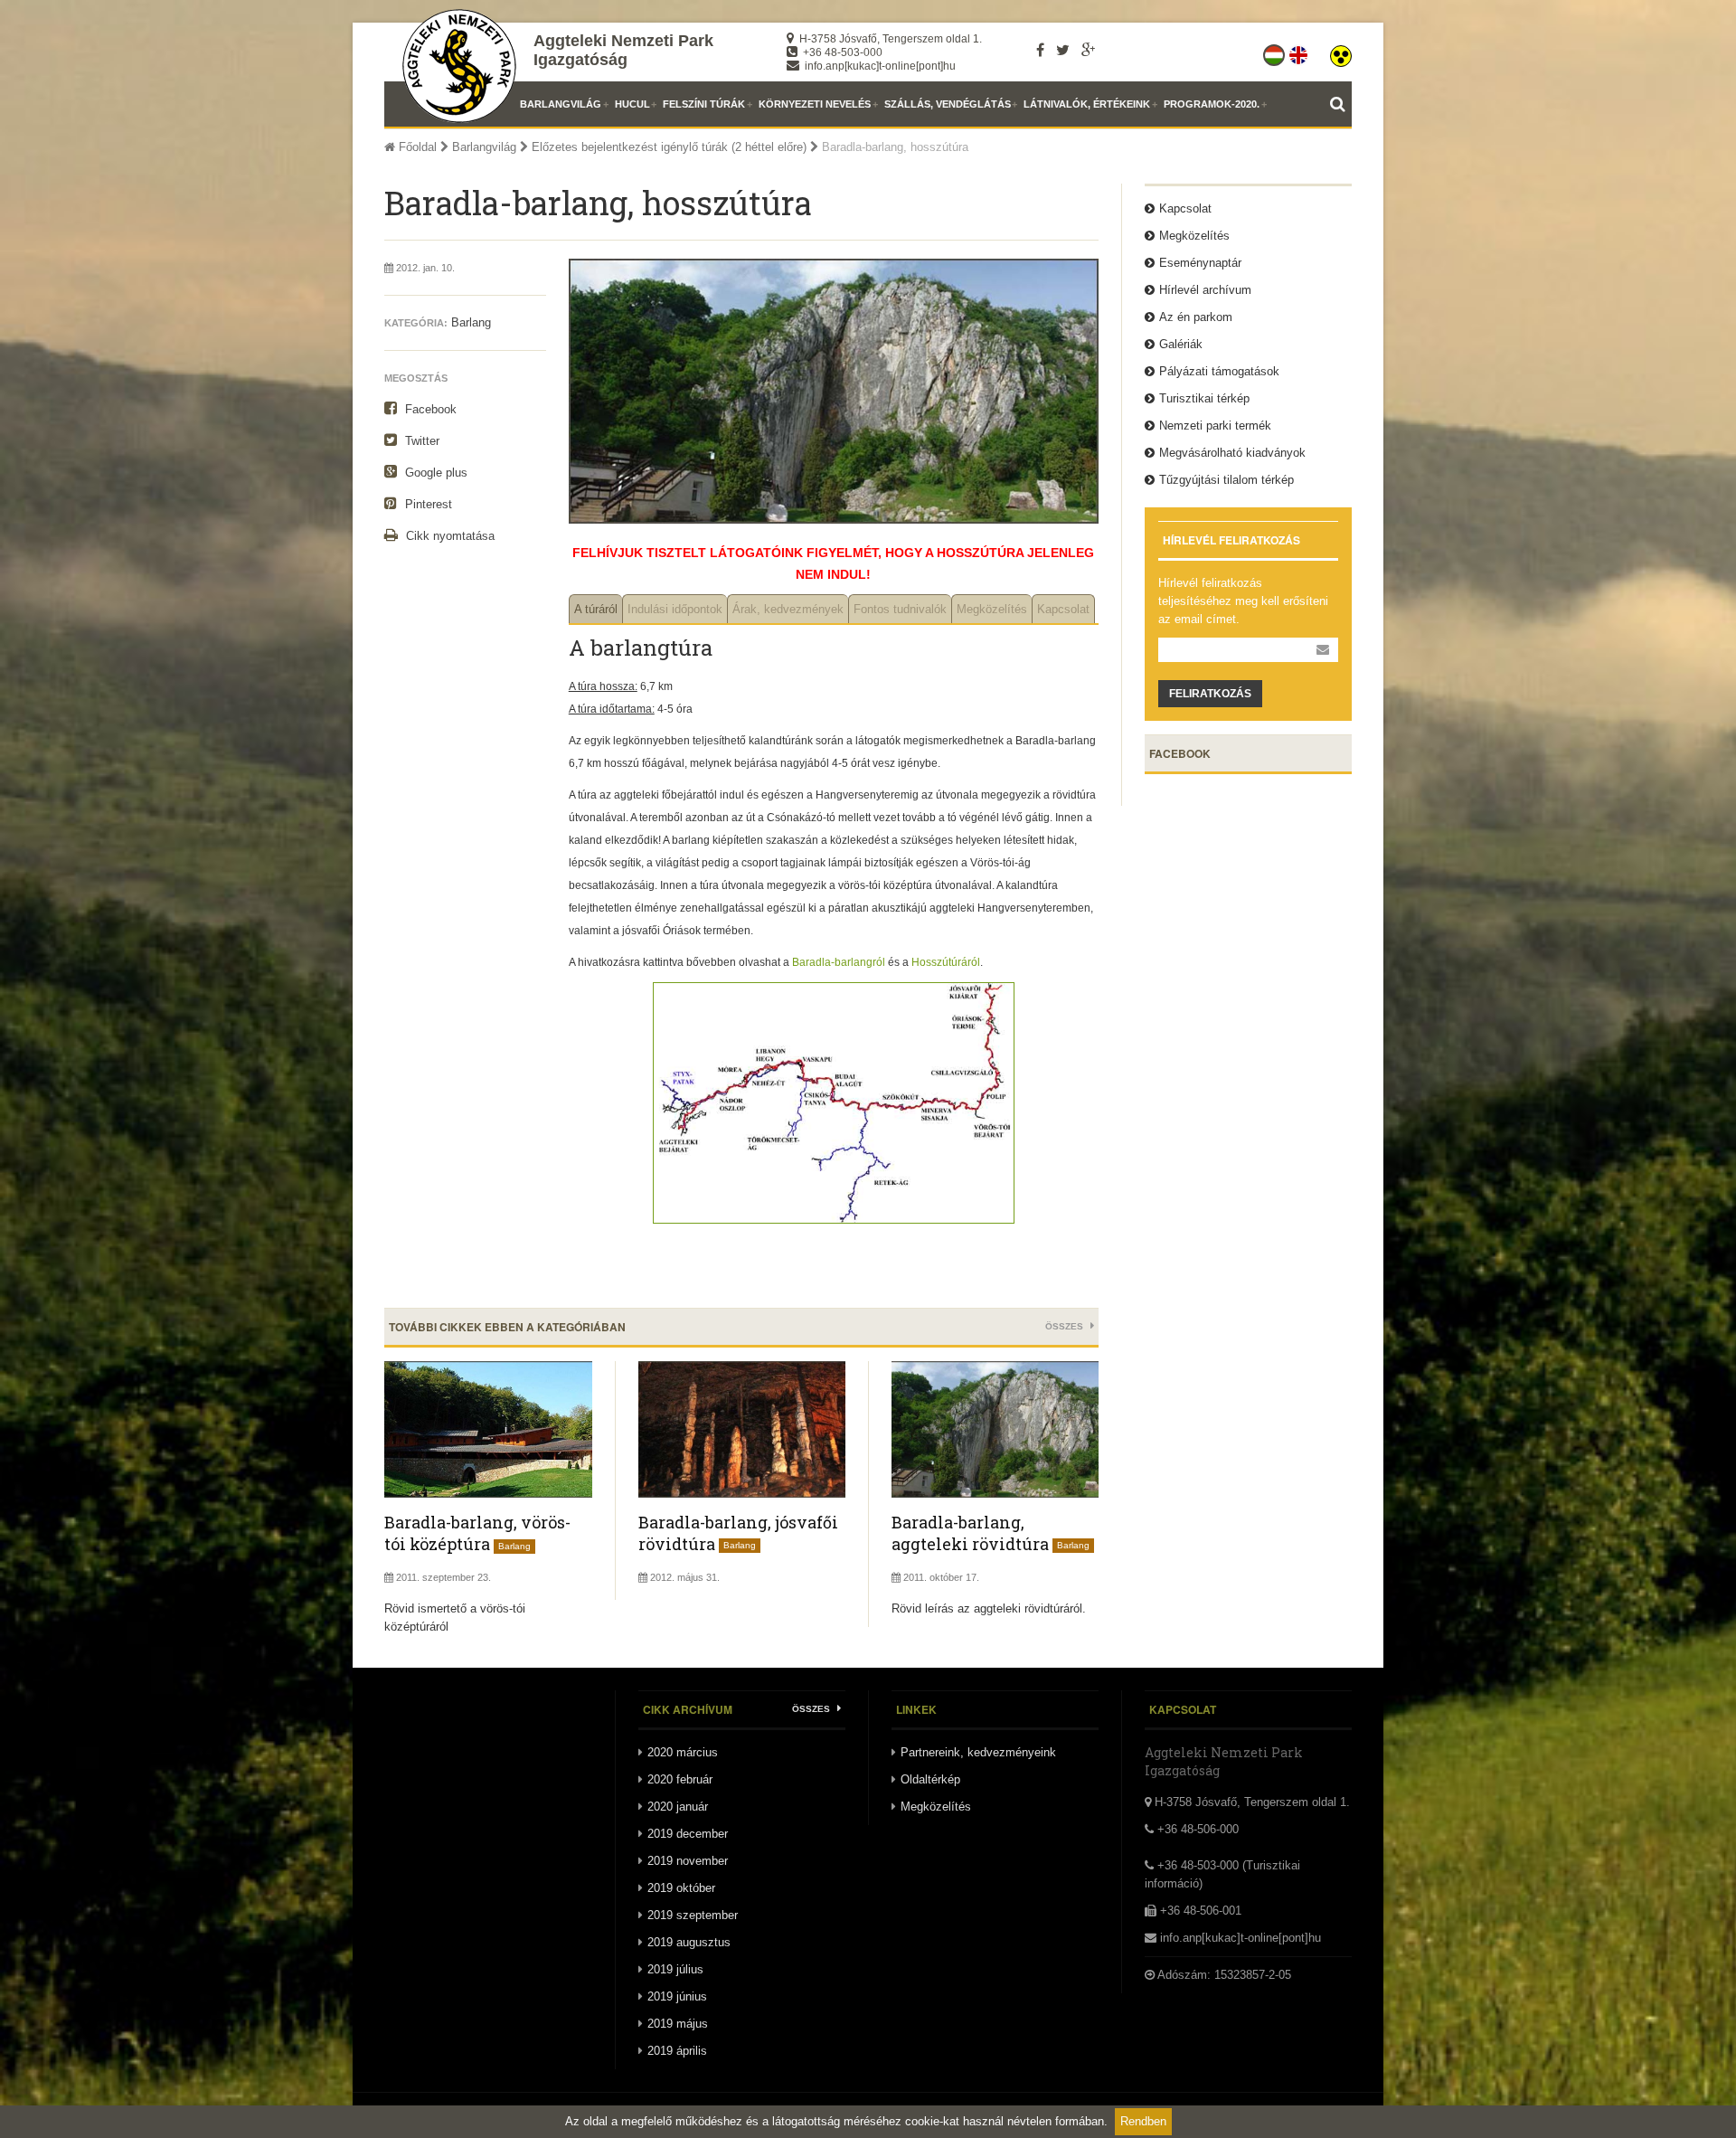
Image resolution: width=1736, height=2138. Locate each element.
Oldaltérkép (930, 1779)
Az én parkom (1196, 317)
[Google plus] (1088, 50)
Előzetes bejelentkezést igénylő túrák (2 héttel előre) (669, 147)
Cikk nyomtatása (448, 536)
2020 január (678, 1807)
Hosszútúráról (946, 962)
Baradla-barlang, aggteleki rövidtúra (970, 1533)
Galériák (1181, 344)
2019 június (677, 1996)
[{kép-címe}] (834, 1213)
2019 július (675, 1969)
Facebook (429, 409)
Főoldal (416, 147)
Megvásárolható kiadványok (1232, 453)
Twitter (420, 441)
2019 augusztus (689, 1942)
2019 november (688, 1861)
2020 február (680, 1779)
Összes (1066, 1326)
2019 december (688, 1834)
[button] (1341, 52)
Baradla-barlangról (837, 962)
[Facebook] (1040, 50)
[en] (1300, 52)
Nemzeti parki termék (1215, 426)
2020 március (683, 1752)
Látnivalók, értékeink (1087, 104)
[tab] (595, 609)
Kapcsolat (1185, 208)
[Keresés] (1341, 104)
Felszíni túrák (704, 104)
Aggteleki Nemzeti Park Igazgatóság (623, 50)
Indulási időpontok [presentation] (675, 609)
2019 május (678, 2024)
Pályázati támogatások (1219, 371)
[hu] (1275, 52)
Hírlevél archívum (1205, 290)
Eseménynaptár (1200, 263)
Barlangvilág (561, 104)
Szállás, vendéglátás (948, 104)
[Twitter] (1063, 50)
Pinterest (427, 504)
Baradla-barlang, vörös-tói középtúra (477, 1533)
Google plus (434, 473)
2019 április (677, 2051)
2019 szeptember (693, 1915)
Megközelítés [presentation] (992, 609)
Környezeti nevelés (815, 104)
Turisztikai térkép (1204, 398)
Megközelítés (1194, 236)
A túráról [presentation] (596, 609)
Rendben (1143, 2121)
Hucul (632, 104)
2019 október (681, 1888)
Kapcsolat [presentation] (1063, 609)
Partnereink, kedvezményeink (978, 1752)
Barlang (471, 322)
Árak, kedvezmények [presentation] (788, 609)
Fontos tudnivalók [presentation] (900, 609)
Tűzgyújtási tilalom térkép (1227, 480)
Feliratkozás (1210, 694)
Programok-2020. (1212, 104)
